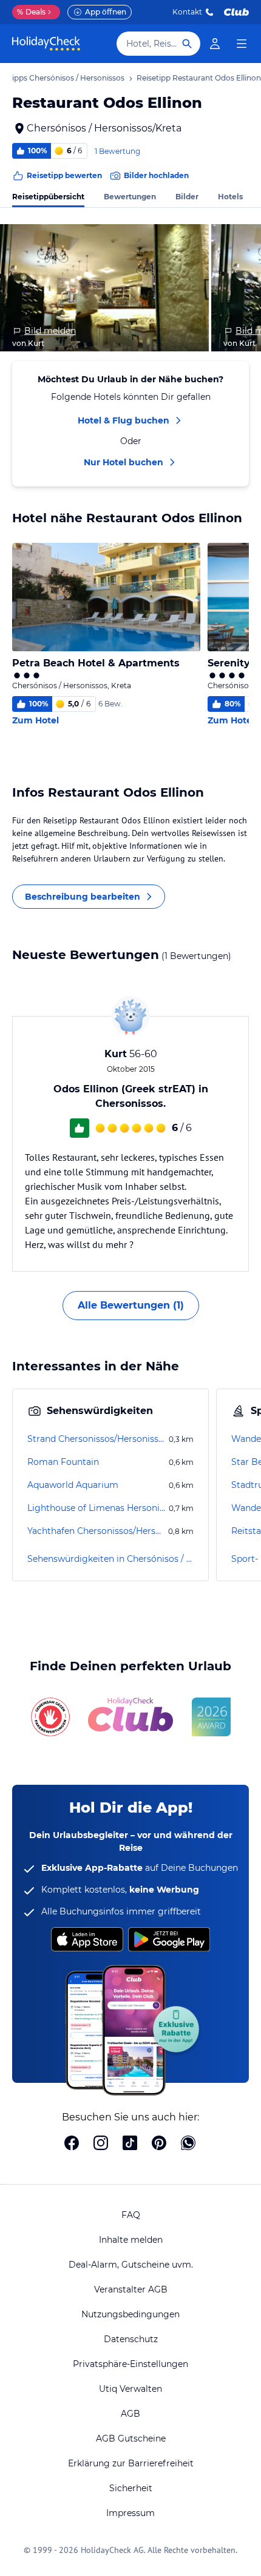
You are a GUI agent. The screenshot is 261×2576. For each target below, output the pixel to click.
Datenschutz (131, 2339)
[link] (215, 44)
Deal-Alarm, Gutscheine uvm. (131, 2265)
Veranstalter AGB (131, 2289)
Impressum (130, 2513)
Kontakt (187, 12)
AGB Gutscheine (131, 2438)
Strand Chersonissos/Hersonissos (97, 1439)
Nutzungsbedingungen (130, 2314)
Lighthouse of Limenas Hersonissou (97, 1508)
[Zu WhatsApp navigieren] (188, 2144)
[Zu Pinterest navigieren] (159, 2144)
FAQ (131, 2215)
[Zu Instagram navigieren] (101, 2144)
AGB (130, 2414)
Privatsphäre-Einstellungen (130, 2364)
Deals (31, 12)
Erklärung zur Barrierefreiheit (131, 2463)
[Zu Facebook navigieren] (72, 2144)
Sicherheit (131, 2488)
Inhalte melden (131, 2240)
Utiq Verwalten (130, 2389)
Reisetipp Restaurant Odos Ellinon (199, 78)
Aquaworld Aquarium (73, 1485)
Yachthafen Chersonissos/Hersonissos (97, 1531)
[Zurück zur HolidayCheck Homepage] (46, 44)
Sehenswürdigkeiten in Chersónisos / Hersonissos (110, 1559)
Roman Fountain (63, 1462)
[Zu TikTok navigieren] (130, 2144)
